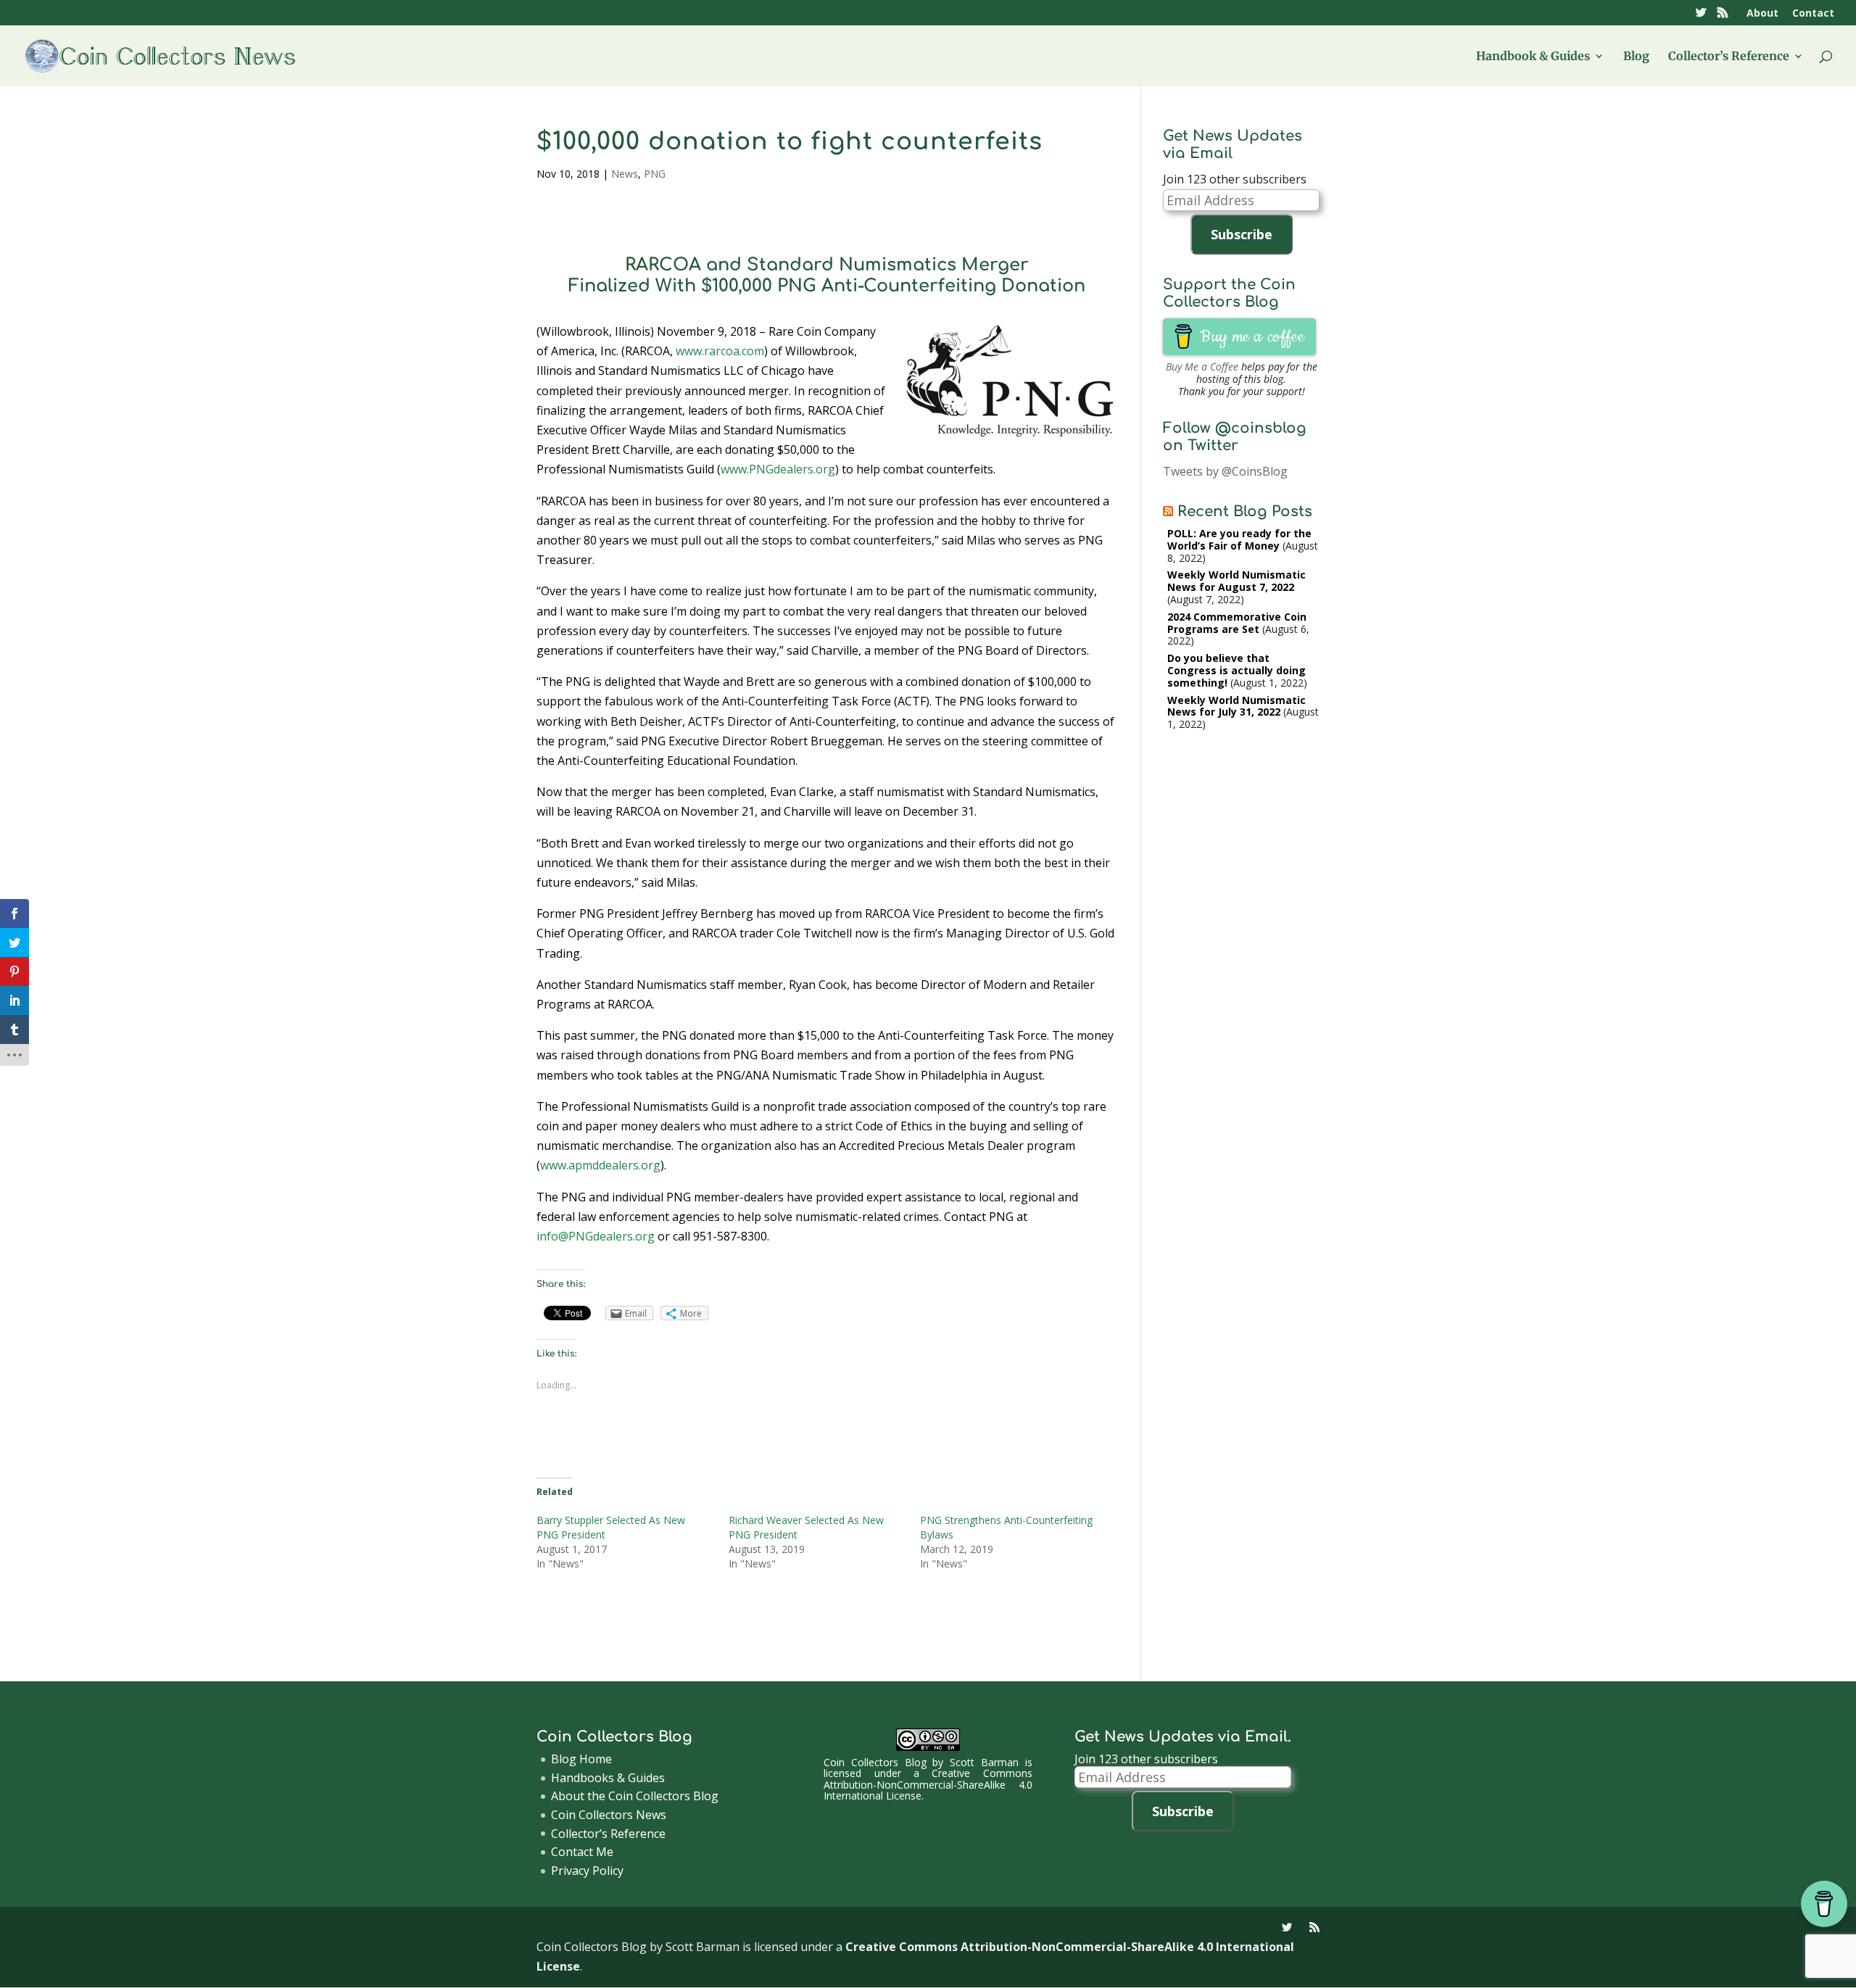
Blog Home (581, 1759)
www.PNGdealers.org (778, 469)
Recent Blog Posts (1245, 512)
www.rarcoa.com (720, 351)
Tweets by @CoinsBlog (1225, 471)
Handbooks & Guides (608, 1778)
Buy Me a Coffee (1202, 366)
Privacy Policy (587, 1871)
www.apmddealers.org (600, 1165)
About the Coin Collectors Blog (635, 1796)
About (1762, 14)
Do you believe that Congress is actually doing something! (1236, 670)
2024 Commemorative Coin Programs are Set (1237, 623)
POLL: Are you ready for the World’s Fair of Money (1239, 539)
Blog (1636, 57)
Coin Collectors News (609, 1815)
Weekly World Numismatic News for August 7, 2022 (1236, 581)
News (625, 174)
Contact (1813, 14)
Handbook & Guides (1533, 57)
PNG (655, 174)
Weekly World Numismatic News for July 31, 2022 (1236, 706)
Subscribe (1242, 234)
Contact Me (582, 1852)
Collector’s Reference (1729, 57)
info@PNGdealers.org (596, 1236)
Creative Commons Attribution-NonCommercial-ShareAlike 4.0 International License (928, 1784)
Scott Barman (984, 1762)
